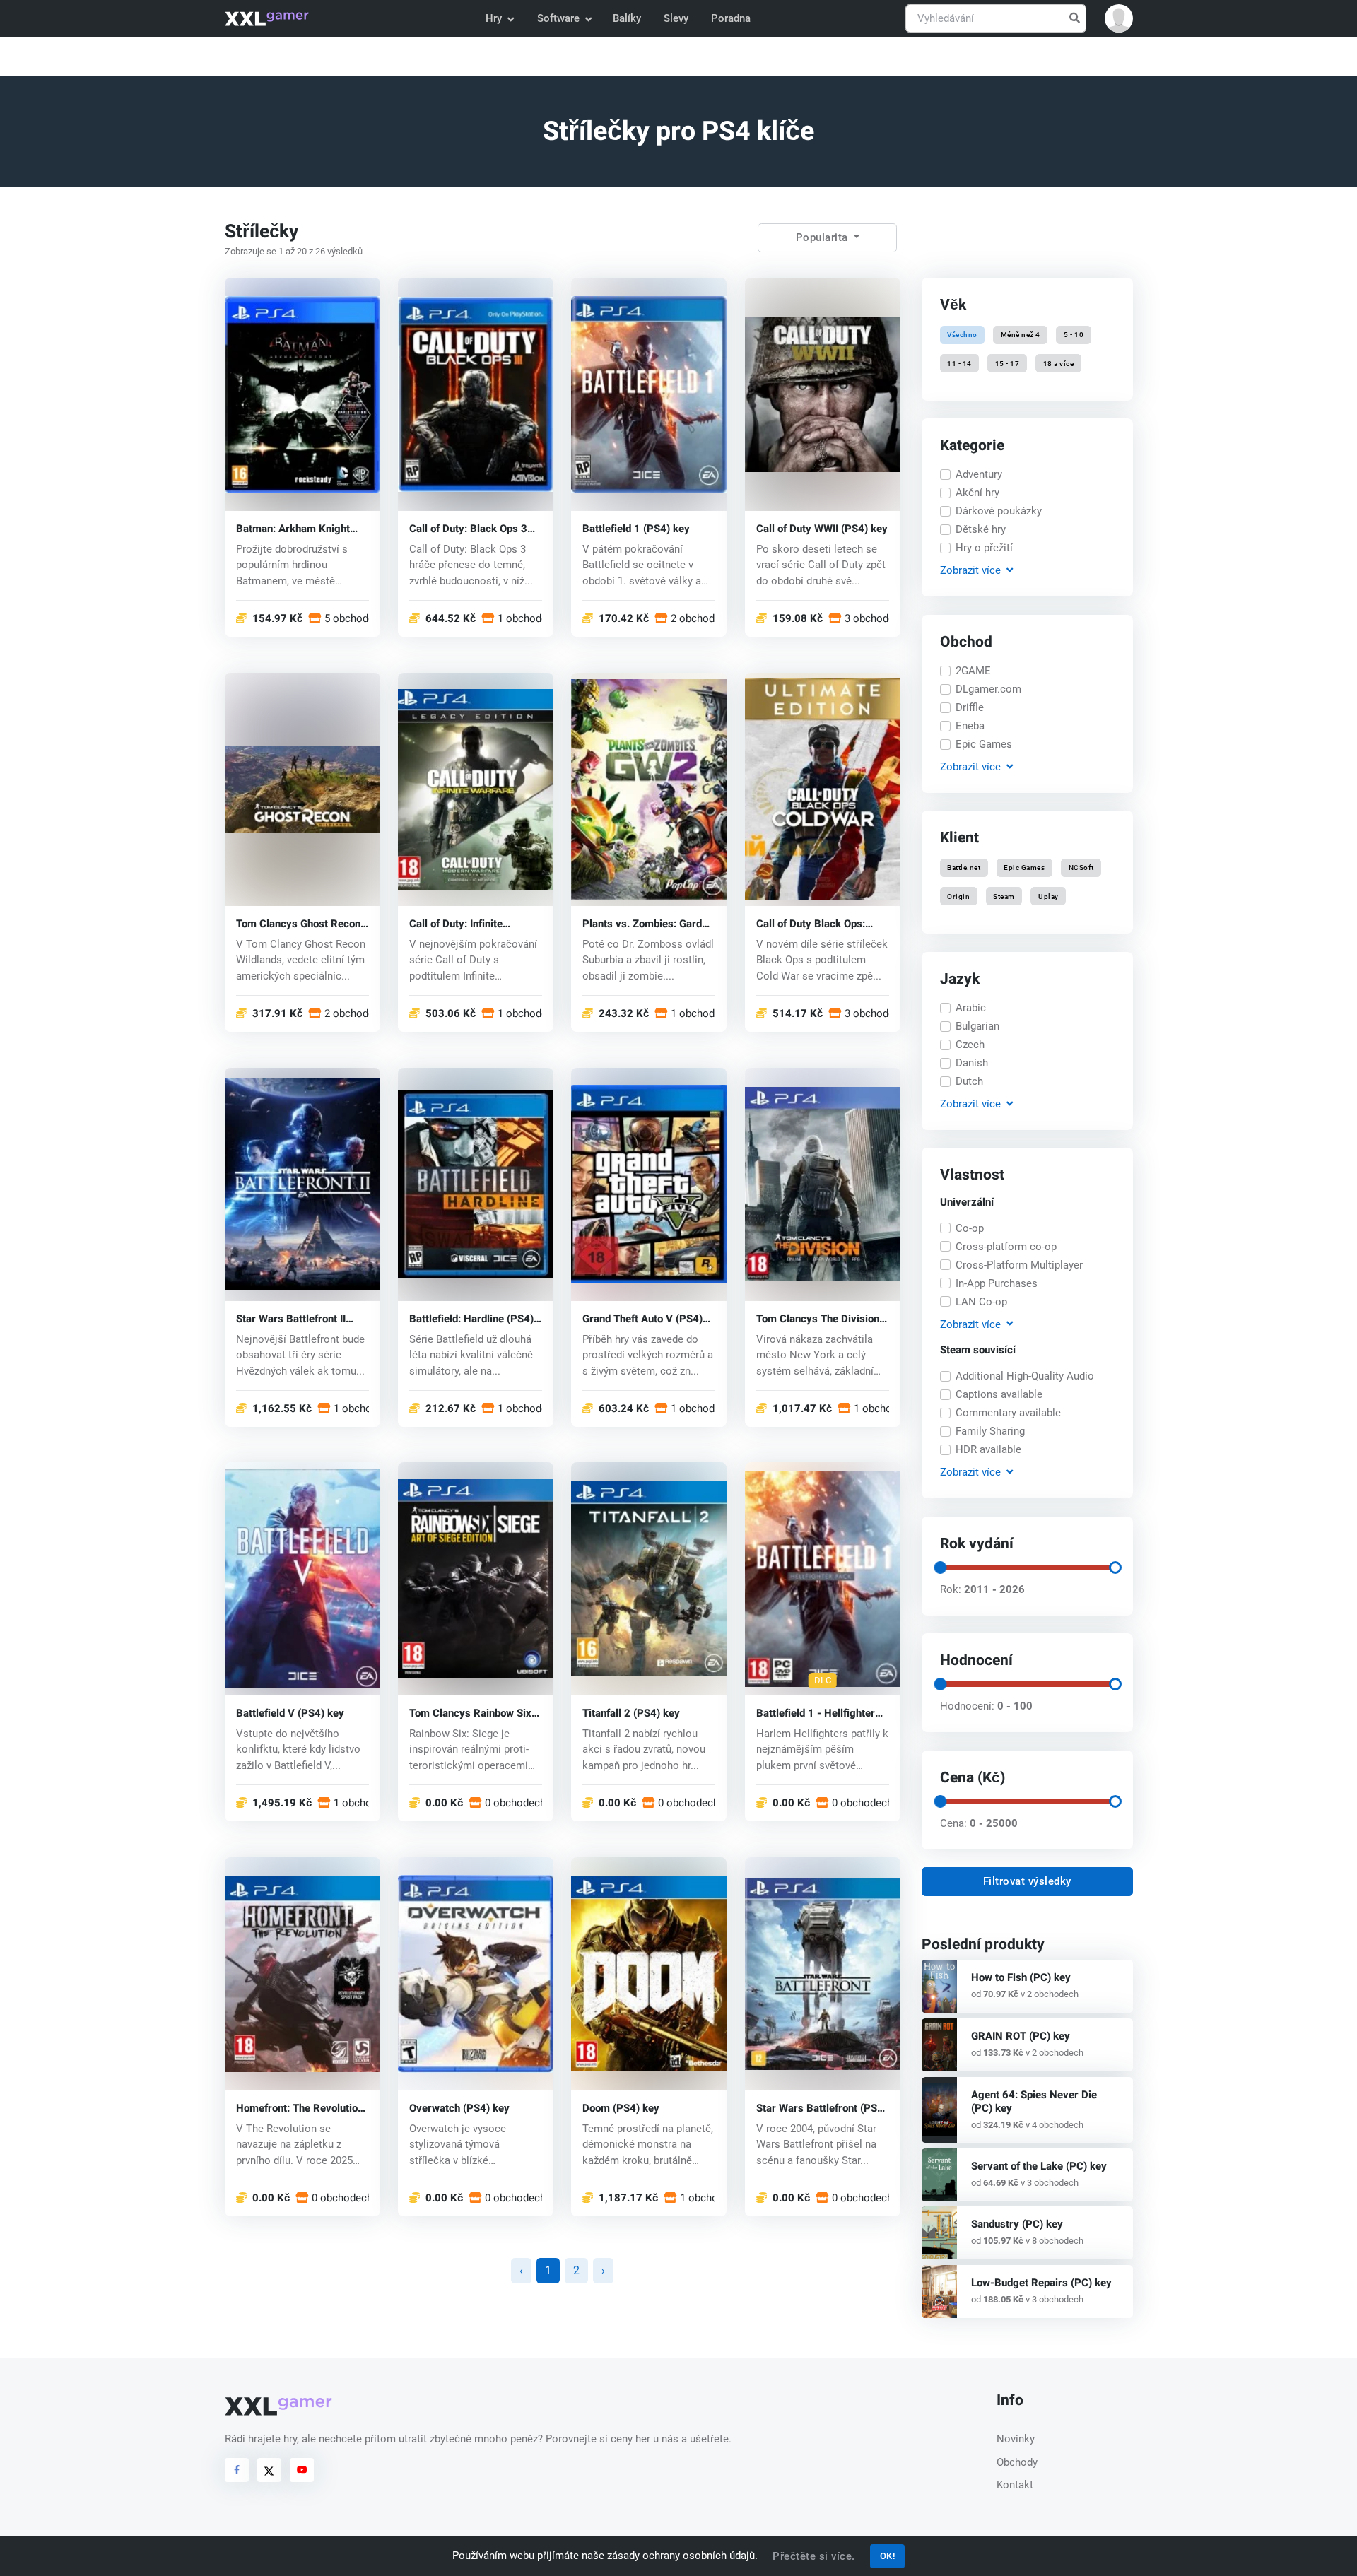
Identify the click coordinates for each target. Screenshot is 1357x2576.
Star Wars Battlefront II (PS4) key (291, 1318)
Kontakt (1015, 2485)
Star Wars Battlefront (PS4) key (822, 2109)
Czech (970, 1045)
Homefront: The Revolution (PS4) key (300, 2109)
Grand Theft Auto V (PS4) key (642, 1318)
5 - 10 (1074, 335)
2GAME (973, 671)
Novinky (1016, 2439)
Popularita (824, 237)
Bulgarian (977, 1026)
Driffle (970, 707)
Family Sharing (990, 1431)
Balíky (627, 18)
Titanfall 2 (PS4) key (631, 1713)
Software (558, 18)
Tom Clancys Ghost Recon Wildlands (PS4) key (298, 923)
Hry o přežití (984, 548)
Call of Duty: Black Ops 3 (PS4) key (468, 528)
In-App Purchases (997, 1283)
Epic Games (984, 744)
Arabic (971, 1008)
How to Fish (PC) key (1021, 1977)
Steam (1004, 896)
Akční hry (977, 493)
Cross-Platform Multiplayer (1019, 1265)
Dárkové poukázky (999, 511)
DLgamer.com (988, 689)
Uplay (1048, 896)
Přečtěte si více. (814, 2556)
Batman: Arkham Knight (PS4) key (293, 528)
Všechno (962, 335)
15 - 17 (1008, 363)
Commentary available (1008, 1413)
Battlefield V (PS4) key (290, 1713)
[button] (1119, 18)
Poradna (731, 18)
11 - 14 (959, 363)
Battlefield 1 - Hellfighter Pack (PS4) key (816, 1713)
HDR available (988, 1449)
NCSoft (1081, 868)
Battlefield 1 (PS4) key (636, 528)
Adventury (979, 474)
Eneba (970, 726)
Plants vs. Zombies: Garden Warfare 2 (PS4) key (648, 923)
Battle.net (964, 868)
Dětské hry (981, 529)
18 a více (1058, 363)
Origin (958, 896)
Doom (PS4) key (621, 2109)
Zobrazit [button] (970, 570)
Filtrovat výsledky (1027, 1881)
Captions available (999, 1394)
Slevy (676, 18)
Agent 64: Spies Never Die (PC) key (1034, 2101)
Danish (972, 1063)
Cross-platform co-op (1006, 1247)
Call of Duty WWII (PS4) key (822, 528)
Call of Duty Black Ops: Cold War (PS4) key (811, 923)
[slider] (939, 1568)
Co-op (970, 1228)
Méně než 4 (1021, 335)
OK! (888, 2556)
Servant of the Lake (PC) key (1039, 2166)
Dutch (969, 1081)
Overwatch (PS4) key (459, 2109)
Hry (494, 18)
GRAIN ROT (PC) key (1021, 2036)
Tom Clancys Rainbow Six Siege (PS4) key (470, 1713)
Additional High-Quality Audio (1025, 1376)
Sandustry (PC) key (1017, 2224)
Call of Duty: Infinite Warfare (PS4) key (456, 923)
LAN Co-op (981, 1302)
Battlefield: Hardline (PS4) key (471, 1318)
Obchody (1017, 2462)
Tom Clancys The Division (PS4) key (818, 1318)
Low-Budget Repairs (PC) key (1041, 2283)
